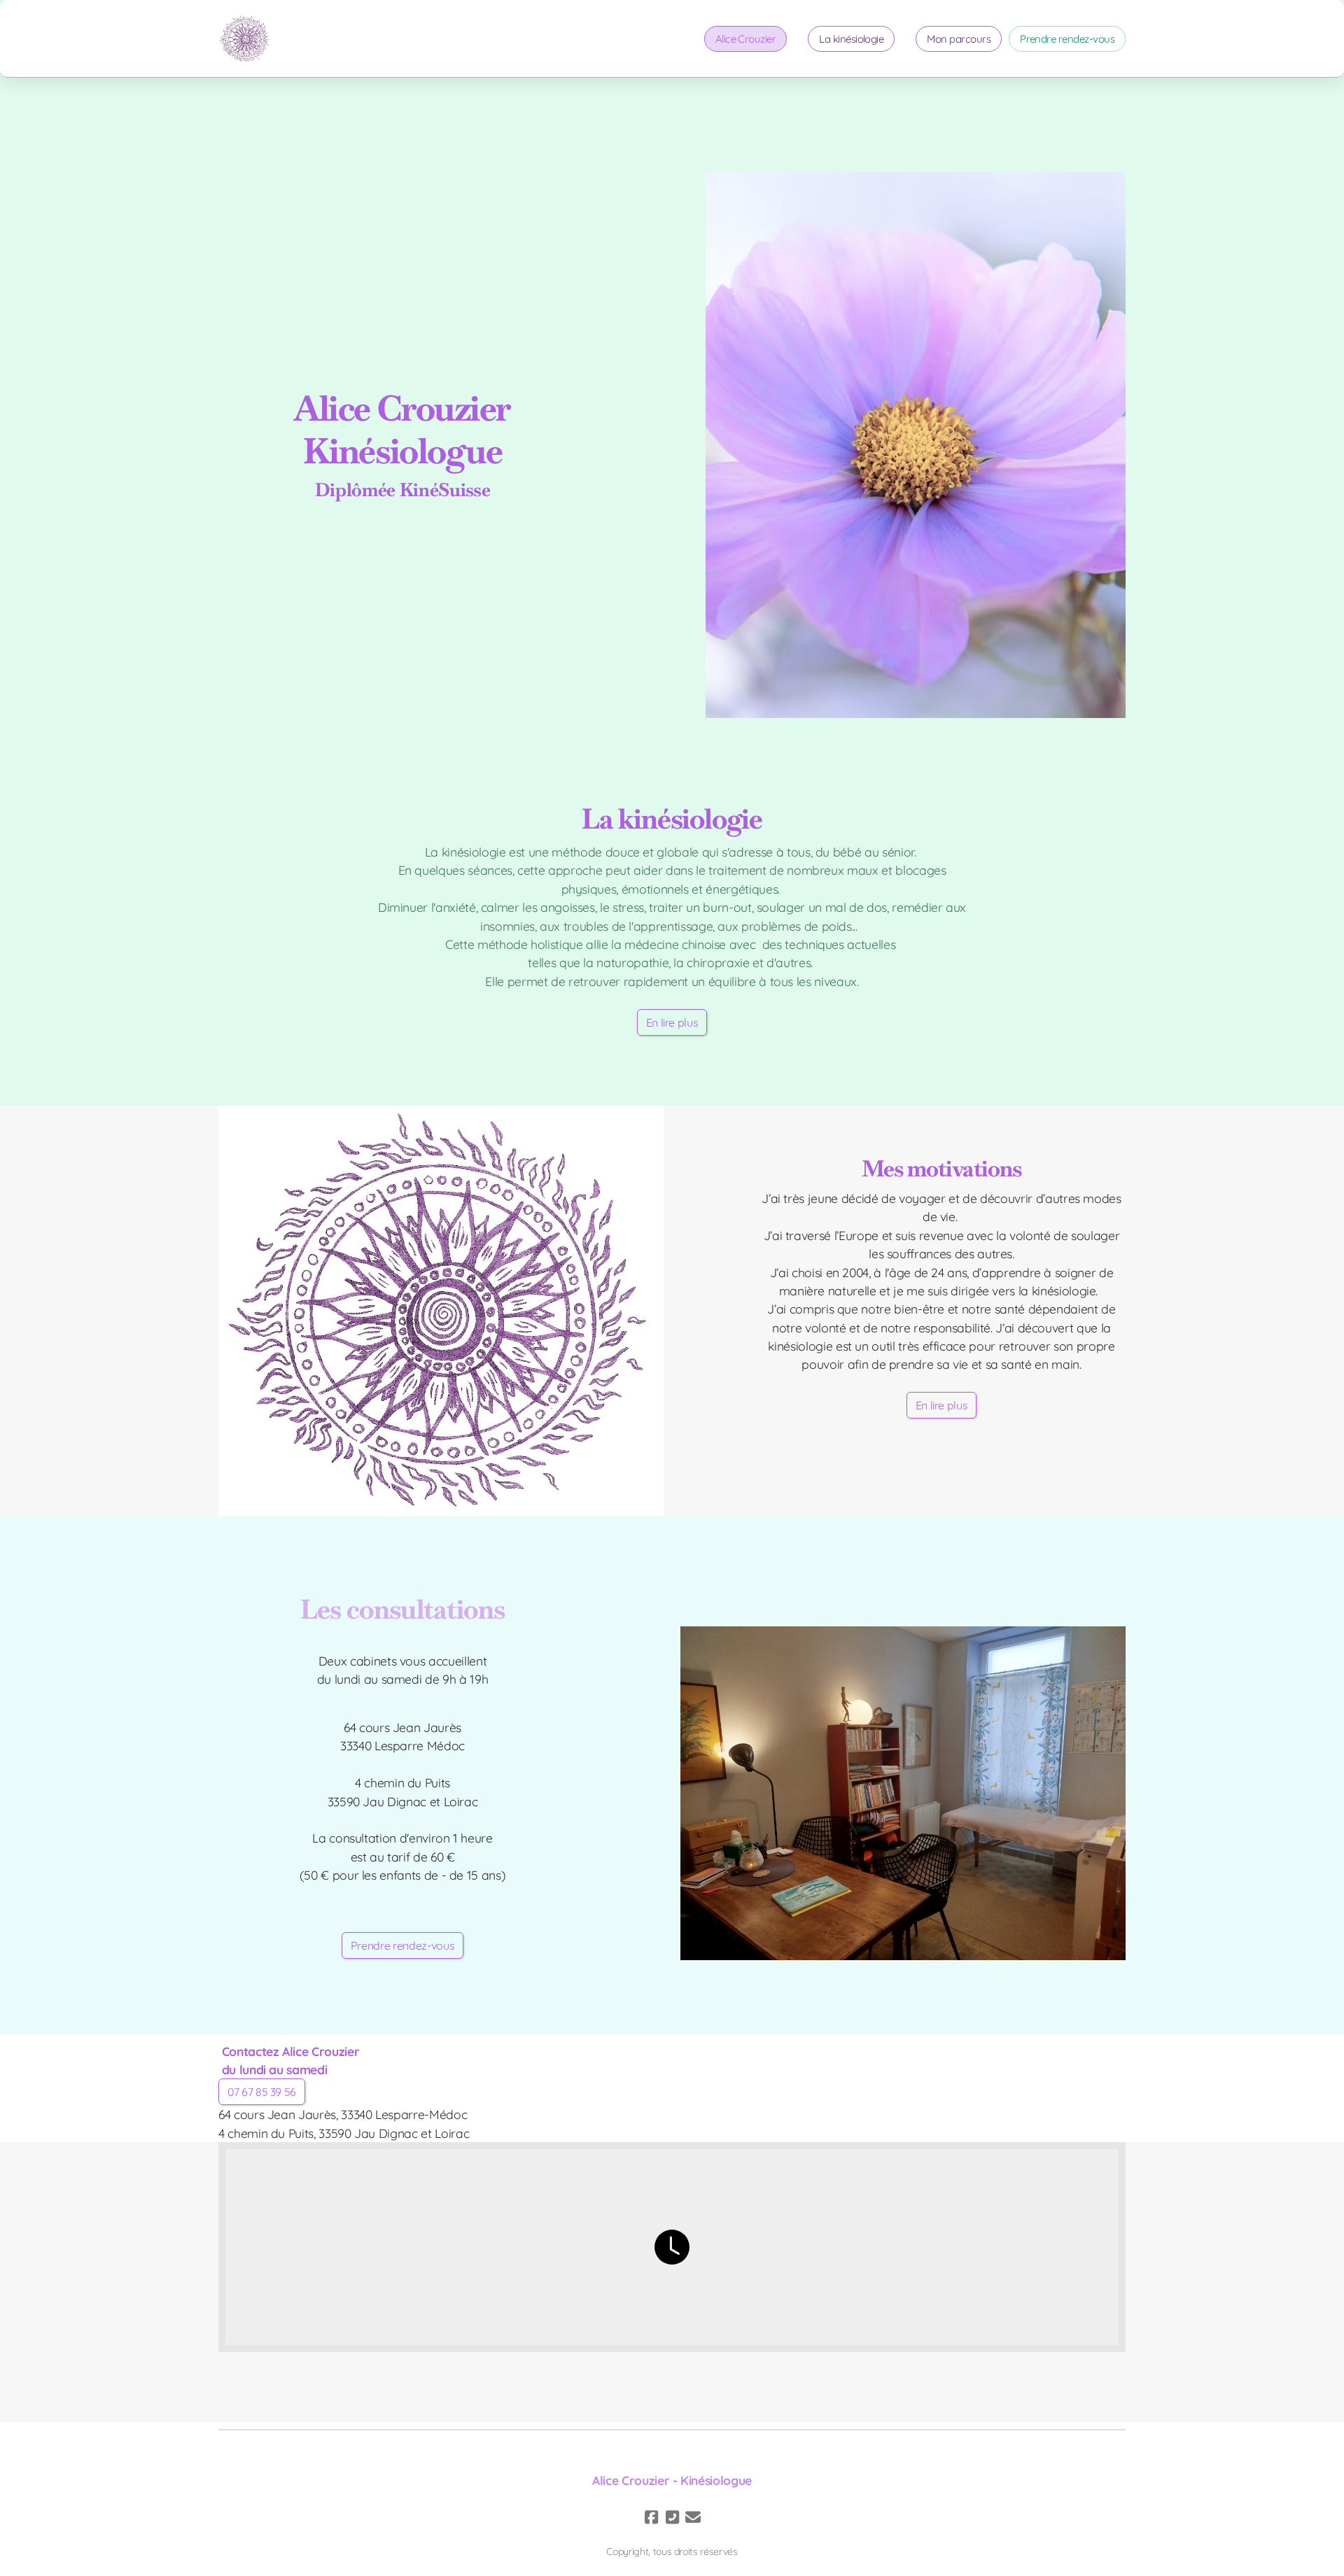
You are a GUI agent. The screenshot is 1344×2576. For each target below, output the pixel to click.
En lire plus (672, 1022)
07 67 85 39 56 (262, 2092)
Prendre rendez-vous (402, 1945)
